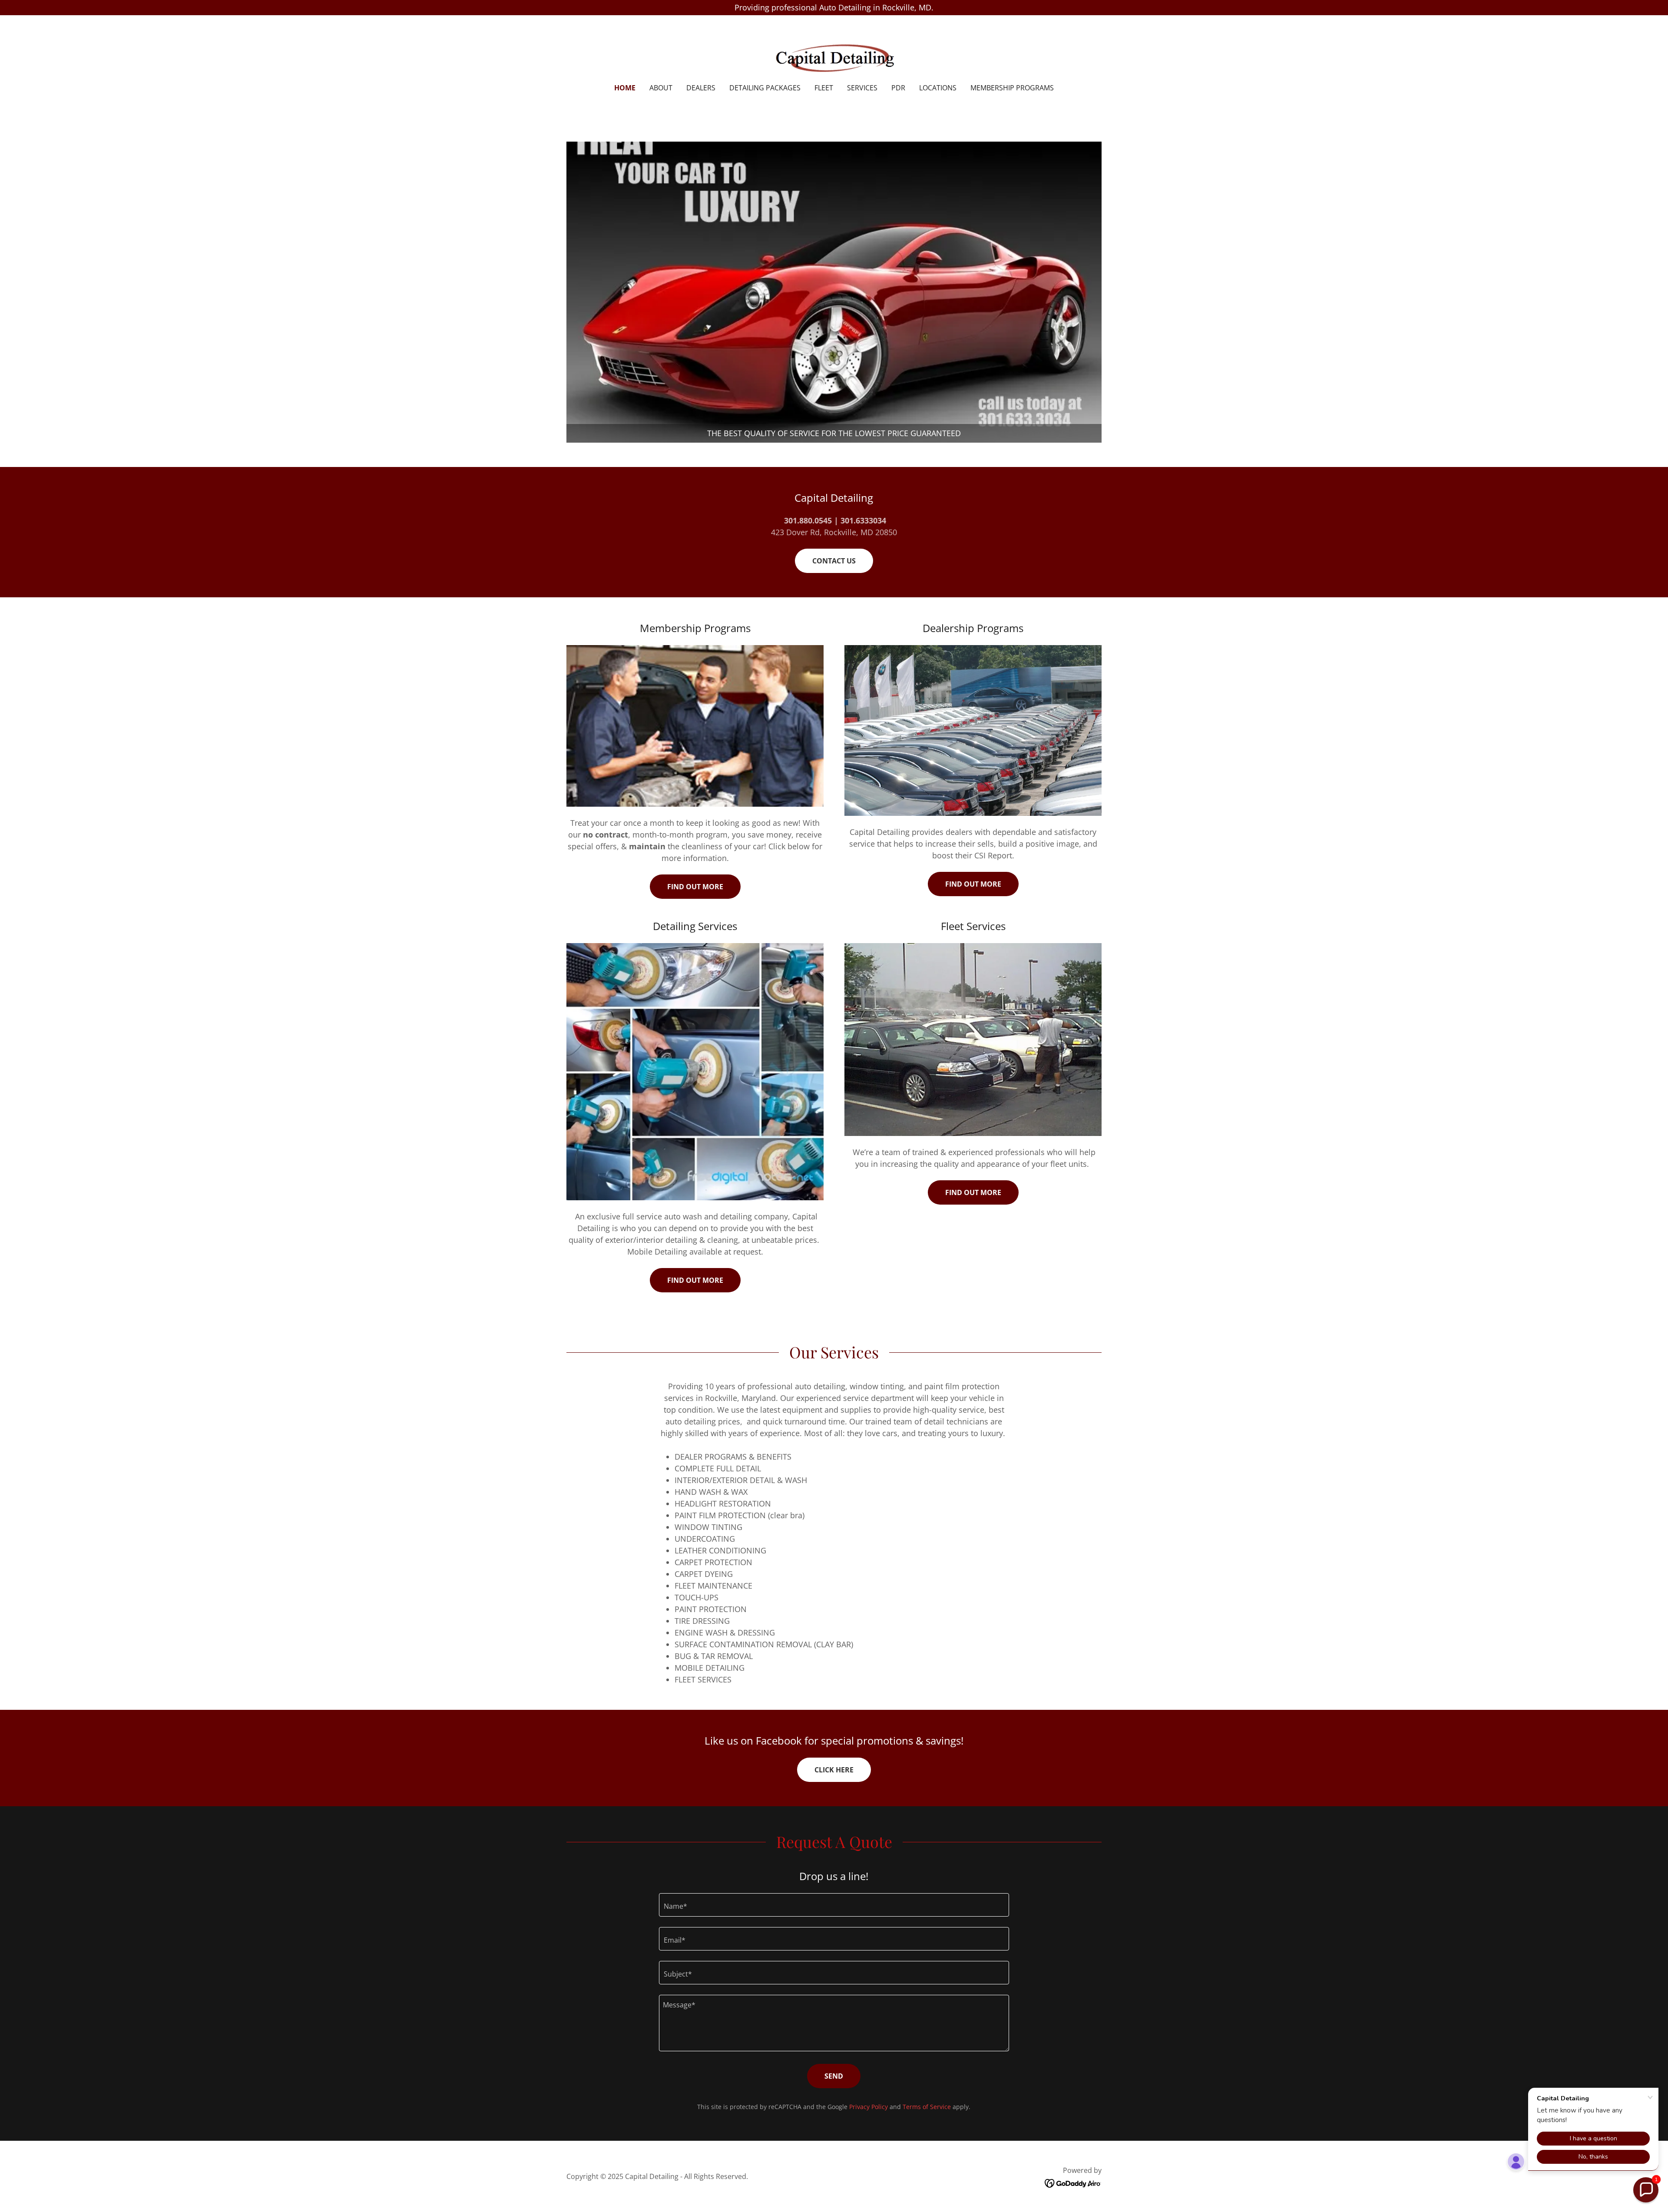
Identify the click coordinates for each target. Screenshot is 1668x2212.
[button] (1646, 2190)
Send (834, 2076)
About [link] (661, 88)
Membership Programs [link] (1012, 88)
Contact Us (834, 561)
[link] (834, 55)
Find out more (695, 887)
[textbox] (834, 1905)
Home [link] (625, 88)
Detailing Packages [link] (765, 88)
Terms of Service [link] (927, 2107)
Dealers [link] (701, 88)
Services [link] (862, 88)
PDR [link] (898, 88)
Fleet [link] (824, 88)
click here (834, 1770)
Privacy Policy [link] (869, 2107)
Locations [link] (938, 88)
